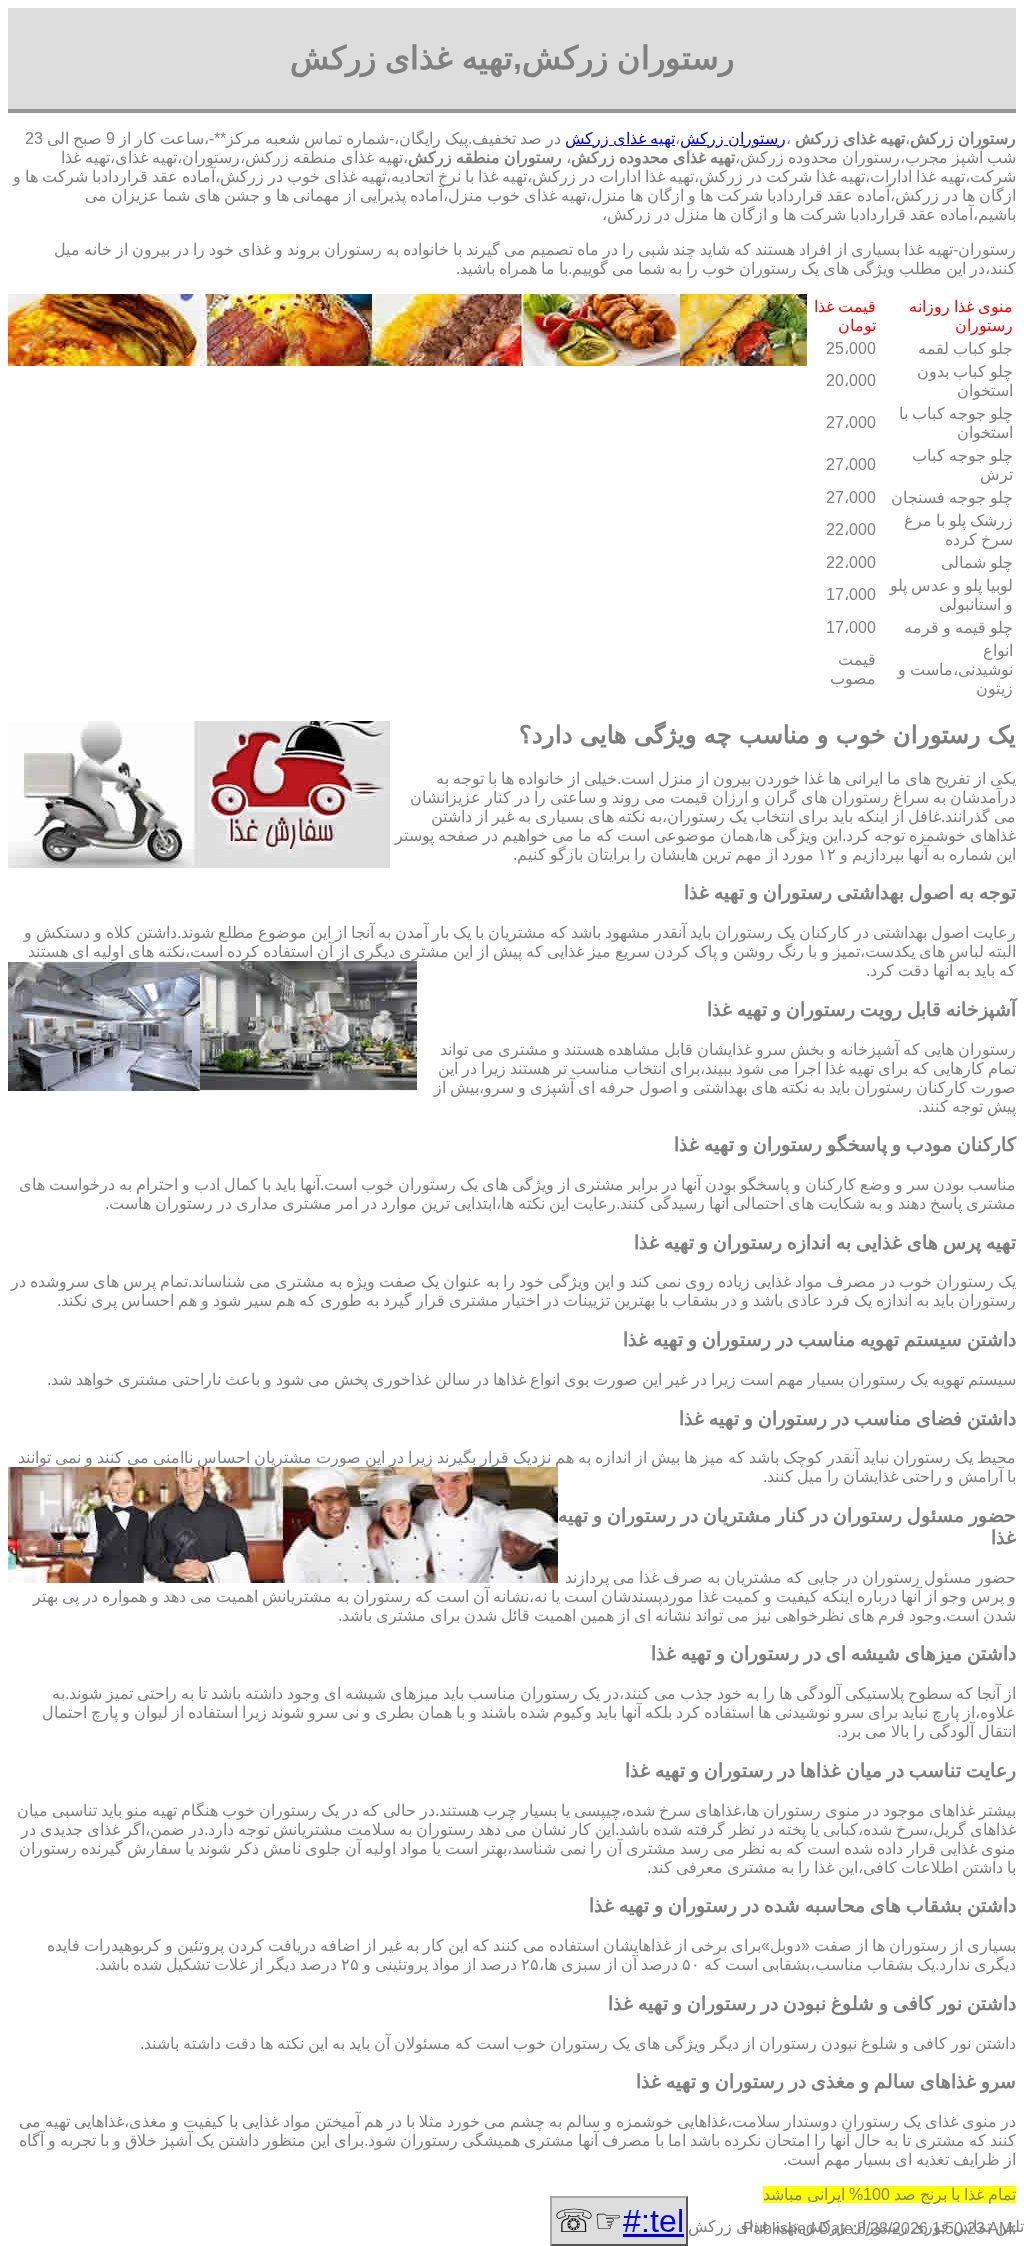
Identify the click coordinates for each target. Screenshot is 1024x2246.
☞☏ (619, 2221)
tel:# (653, 2221)
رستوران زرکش (733, 138)
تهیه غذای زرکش (620, 138)
